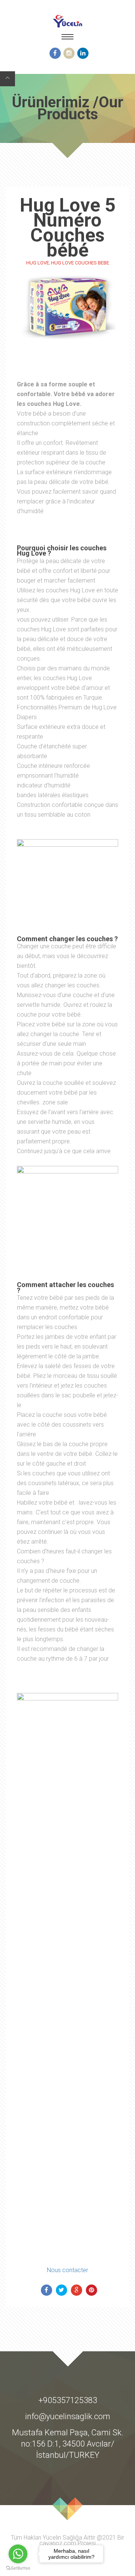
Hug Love (38, 263)
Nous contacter (67, 2270)
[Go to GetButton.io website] (18, 2568)
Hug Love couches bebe (80, 263)
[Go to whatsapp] (18, 2554)
